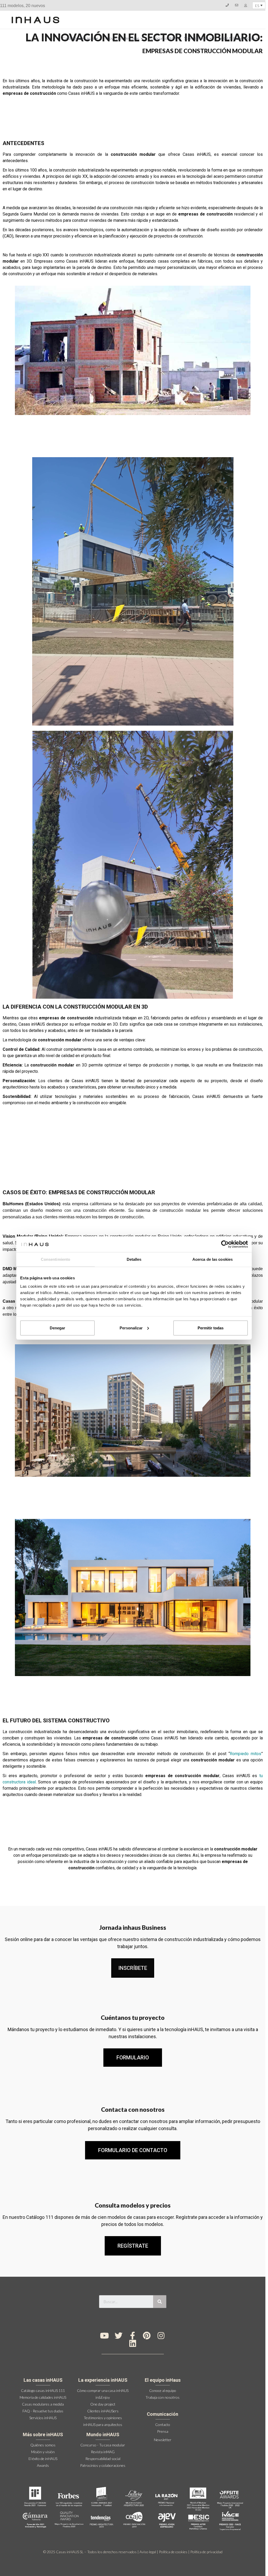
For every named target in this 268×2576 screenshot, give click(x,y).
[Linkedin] (133, 2343)
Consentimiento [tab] (55, 1259)
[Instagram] (161, 2336)
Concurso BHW (164, 38)
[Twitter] (119, 2336)
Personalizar (131, 1328)
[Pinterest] (147, 2336)
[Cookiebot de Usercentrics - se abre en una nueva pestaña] (225, 1244)
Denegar (57, 1328)
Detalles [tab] (134, 1259)
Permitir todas (211, 1328)
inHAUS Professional (237, 38)
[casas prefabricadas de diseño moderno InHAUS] (35, 20)
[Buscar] (160, 2302)
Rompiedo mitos (245, 1754)
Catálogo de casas (78, 38)
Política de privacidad (206, 2552)
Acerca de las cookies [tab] (213, 1259)
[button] (133, 1968)
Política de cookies (173, 2552)
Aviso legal (148, 2552)
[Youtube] (104, 2336)
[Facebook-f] (133, 2336)
